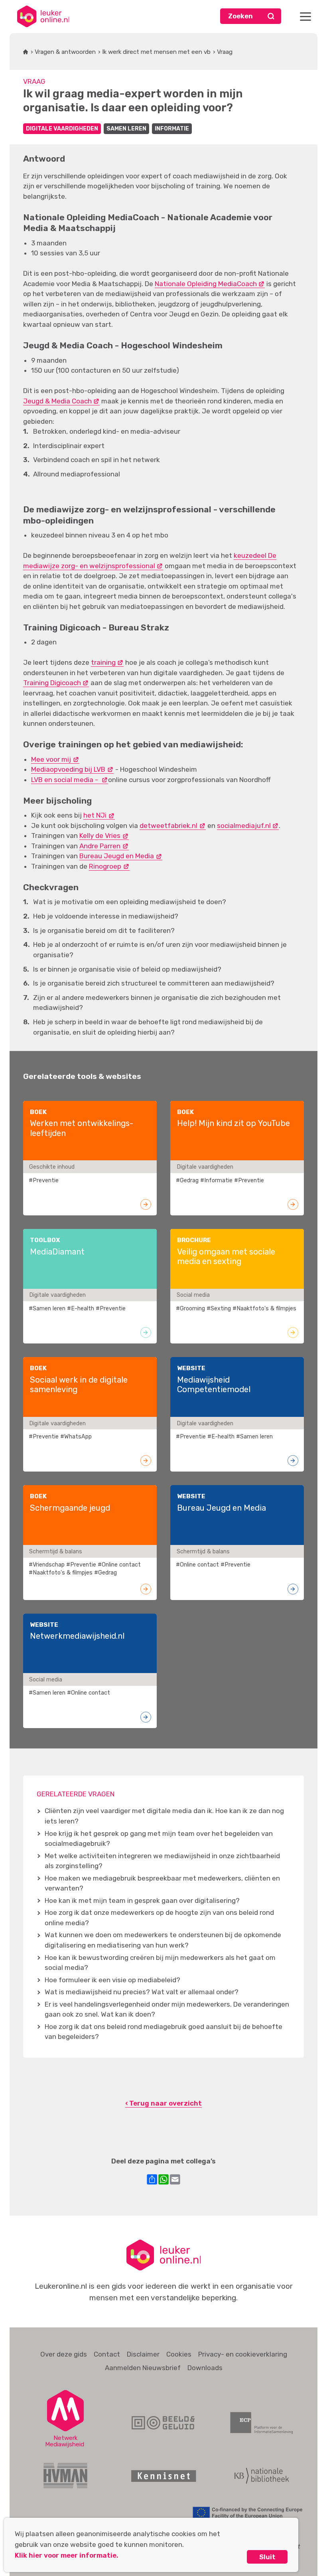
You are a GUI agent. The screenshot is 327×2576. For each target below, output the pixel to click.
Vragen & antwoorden (65, 52)
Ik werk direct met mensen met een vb (156, 52)
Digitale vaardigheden (62, 129)
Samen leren (126, 129)
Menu (305, 16)
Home (26, 52)
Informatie (172, 129)
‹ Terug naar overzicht (163, 2103)
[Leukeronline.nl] (43, 16)
